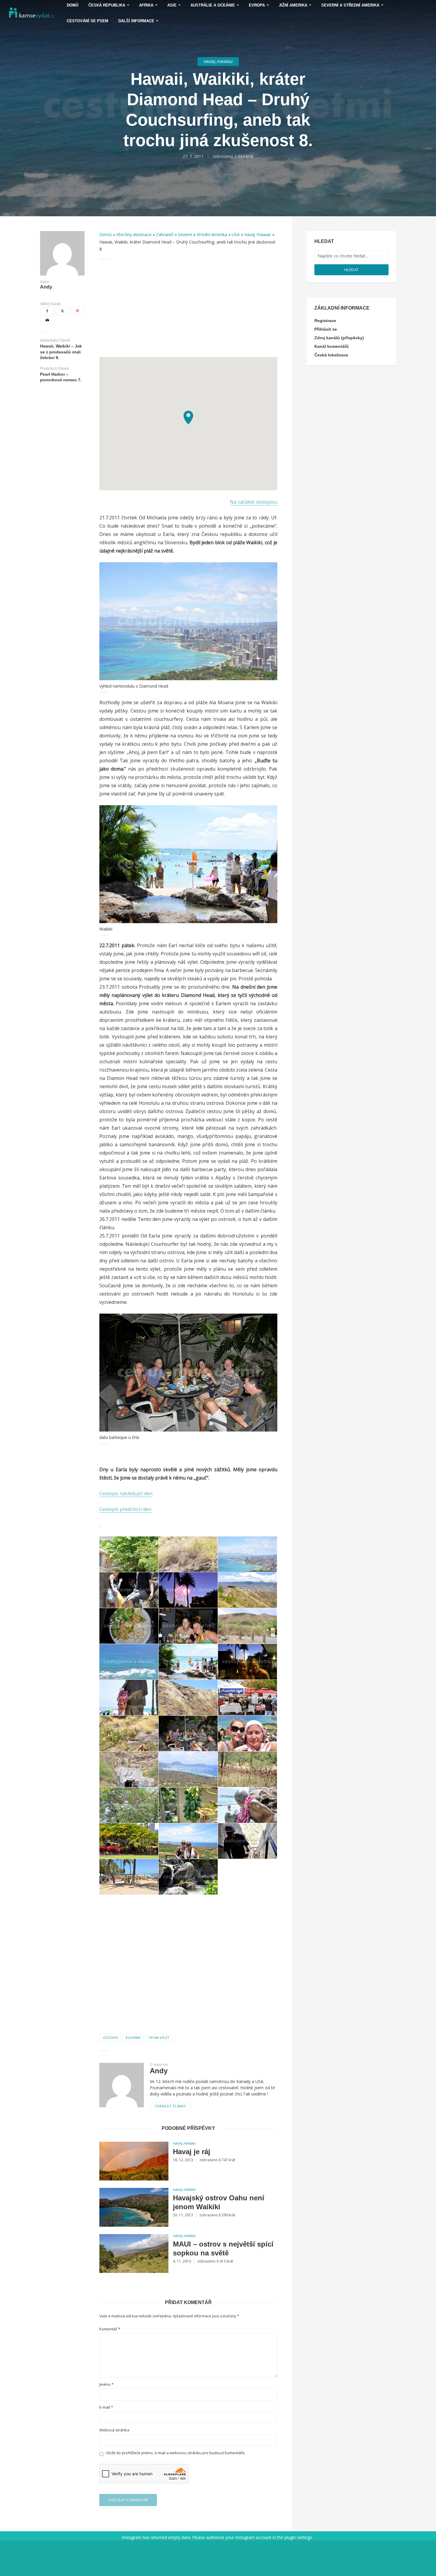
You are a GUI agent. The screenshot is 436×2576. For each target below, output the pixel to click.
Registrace (325, 321)
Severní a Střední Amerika (203, 234)
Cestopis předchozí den (125, 1509)
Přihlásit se (326, 329)
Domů (106, 234)
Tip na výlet (159, 2038)
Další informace (136, 21)
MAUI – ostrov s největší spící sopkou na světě (223, 2248)
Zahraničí (165, 234)
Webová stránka (114, 2430)
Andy (46, 287)
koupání (133, 2038)
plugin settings (299, 2537)
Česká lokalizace (331, 355)
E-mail (106, 2407)
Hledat (352, 270)
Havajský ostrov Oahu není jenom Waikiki (219, 2202)
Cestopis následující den (126, 1493)
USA (236, 234)
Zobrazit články (170, 2106)
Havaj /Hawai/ (218, 61)
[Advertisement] (188, 308)
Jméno (106, 2384)
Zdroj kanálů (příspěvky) (339, 338)
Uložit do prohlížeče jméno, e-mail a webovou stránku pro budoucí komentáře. (176, 2453)
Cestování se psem (87, 21)
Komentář (110, 2329)
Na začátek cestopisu (254, 502)
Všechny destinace (134, 234)
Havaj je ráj (192, 2152)
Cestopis (110, 2038)
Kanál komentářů (332, 346)
